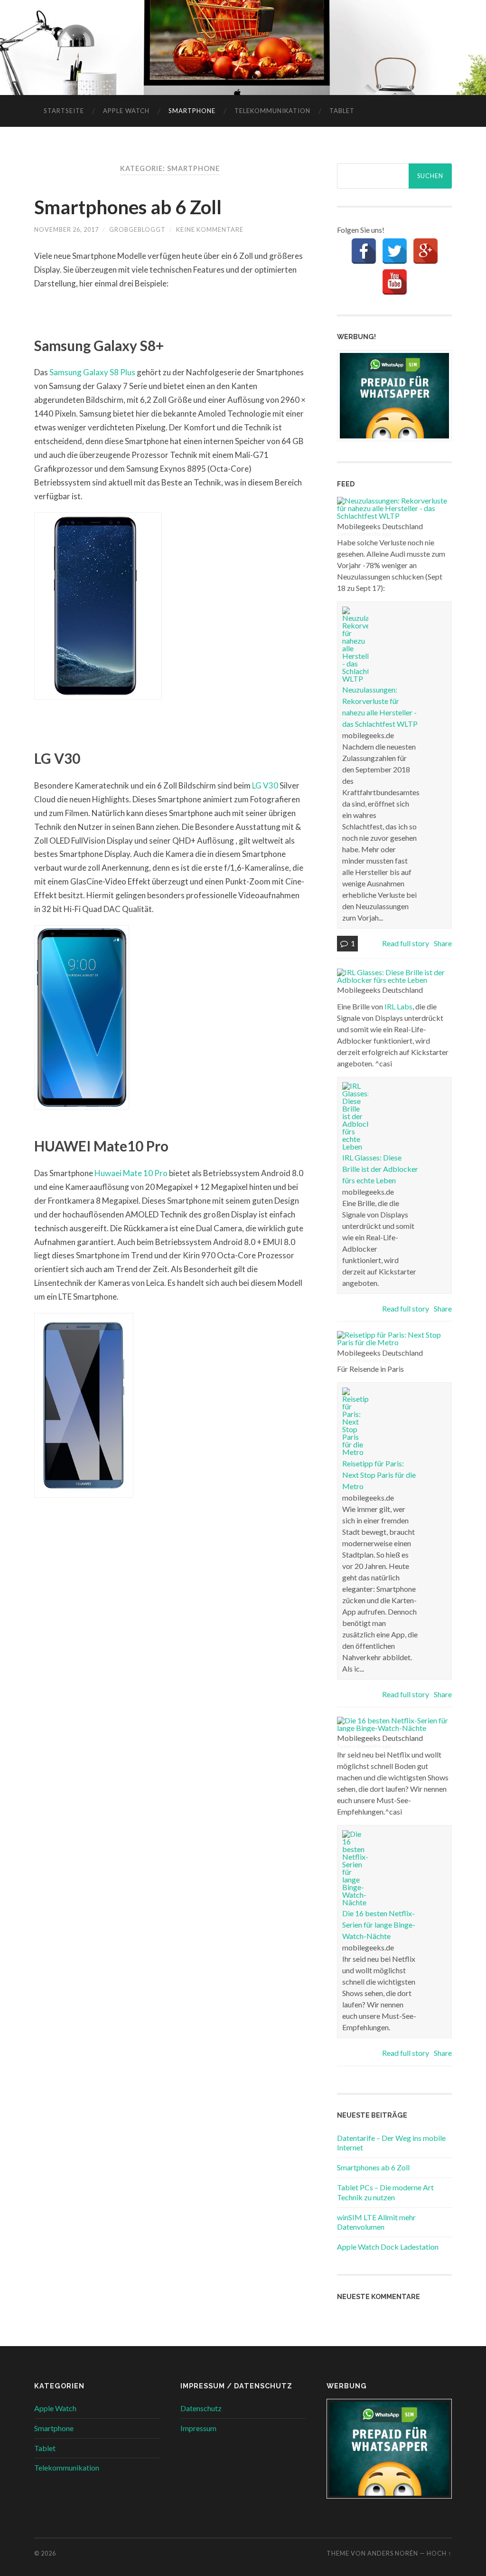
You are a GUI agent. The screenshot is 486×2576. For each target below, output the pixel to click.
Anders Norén (393, 2553)
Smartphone (192, 111)
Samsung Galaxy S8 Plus (92, 372)
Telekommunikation (272, 111)
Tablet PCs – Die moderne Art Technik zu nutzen (385, 2192)
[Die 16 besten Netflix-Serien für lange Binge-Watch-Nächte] (393, 1728)
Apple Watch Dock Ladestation (388, 2247)
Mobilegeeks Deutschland (380, 526)
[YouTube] (395, 282)
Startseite (64, 111)
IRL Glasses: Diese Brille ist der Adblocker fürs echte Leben (380, 1169)
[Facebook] (364, 251)
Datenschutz (201, 2408)
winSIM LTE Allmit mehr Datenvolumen (376, 2222)
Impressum (198, 2428)
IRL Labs (398, 1006)
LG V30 (265, 785)
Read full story (406, 943)
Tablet (342, 111)
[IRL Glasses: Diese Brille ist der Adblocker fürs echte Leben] (393, 980)
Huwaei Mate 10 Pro (131, 1173)
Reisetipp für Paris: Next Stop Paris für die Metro (379, 1475)
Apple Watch (126, 111)
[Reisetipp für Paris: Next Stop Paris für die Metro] (393, 1342)
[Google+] (425, 251)
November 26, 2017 (66, 229)
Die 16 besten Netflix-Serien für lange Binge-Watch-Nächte (379, 1925)
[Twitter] (395, 251)
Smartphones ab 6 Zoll (128, 207)
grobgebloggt (137, 229)
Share (443, 943)
